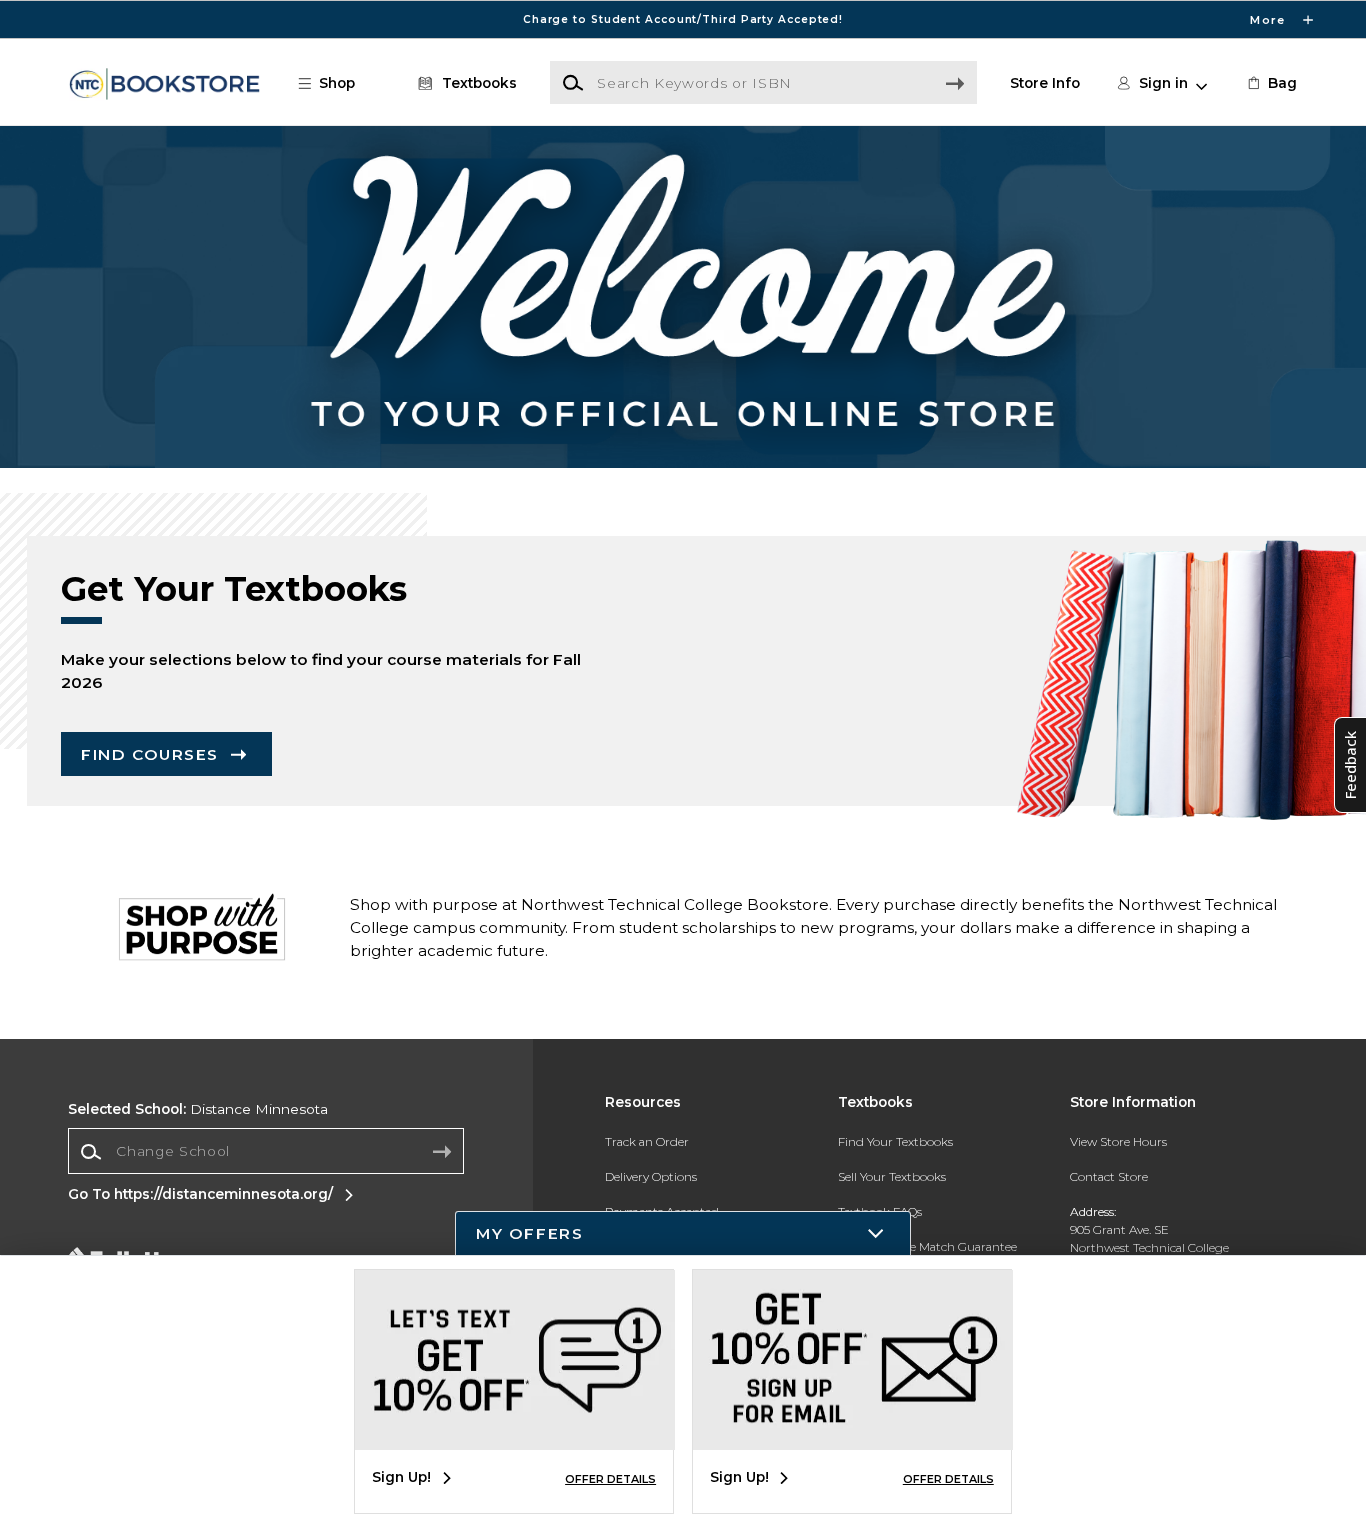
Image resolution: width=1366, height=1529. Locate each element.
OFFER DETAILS (610, 1479)
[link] (1271, 83)
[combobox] (266, 1152)
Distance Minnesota (198, 1109)
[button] (683, 19)
